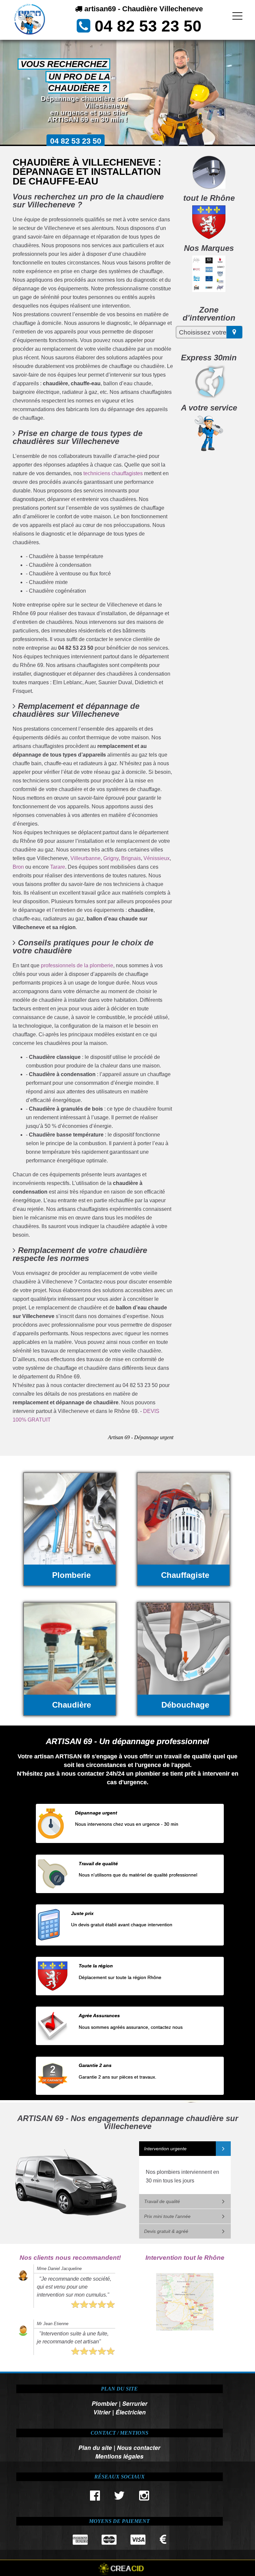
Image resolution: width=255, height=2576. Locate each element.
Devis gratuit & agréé (166, 2231)
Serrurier (135, 2403)
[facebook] (95, 2497)
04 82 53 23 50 (148, 26)
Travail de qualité (162, 2201)
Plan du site (95, 2447)
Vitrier (102, 2412)
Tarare (58, 867)
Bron (18, 867)
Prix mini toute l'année (167, 2216)
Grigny (111, 858)
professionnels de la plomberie (77, 965)
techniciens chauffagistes (113, 473)
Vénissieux (157, 858)
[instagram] (144, 2497)
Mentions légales (119, 2456)
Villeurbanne (85, 858)
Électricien (131, 2412)
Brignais (131, 858)
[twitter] (120, 2497)
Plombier (104, 2403)
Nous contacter (139, 2447)
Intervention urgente (165, 2149)
